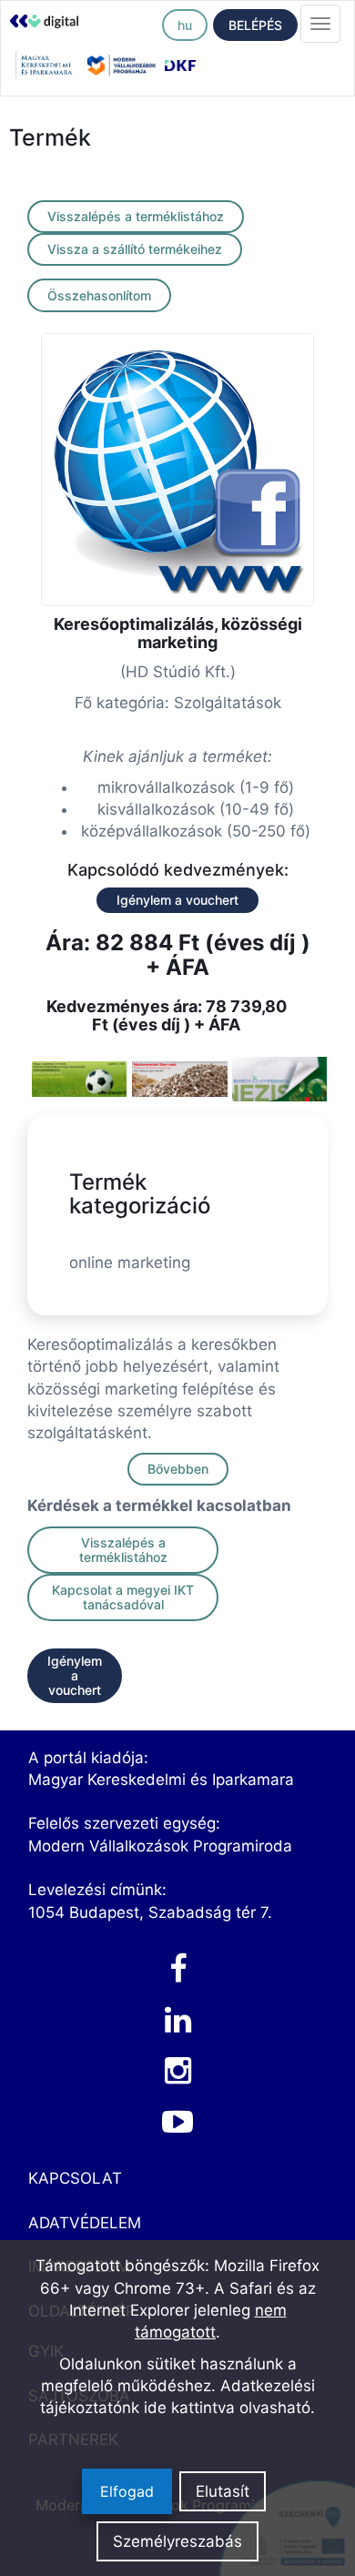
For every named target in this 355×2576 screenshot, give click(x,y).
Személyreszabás (177, 2541)
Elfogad (127, 2491)
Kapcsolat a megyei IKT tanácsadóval (123, 1597)
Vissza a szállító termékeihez (135, 249)
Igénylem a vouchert (177, 900)
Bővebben (178, 1469)
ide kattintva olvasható (227, 2408)
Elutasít (223, 2491)
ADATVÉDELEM (85, 2223)
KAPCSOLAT (75, 2178)
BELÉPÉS (255, 25)
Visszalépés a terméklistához (136, 216)
